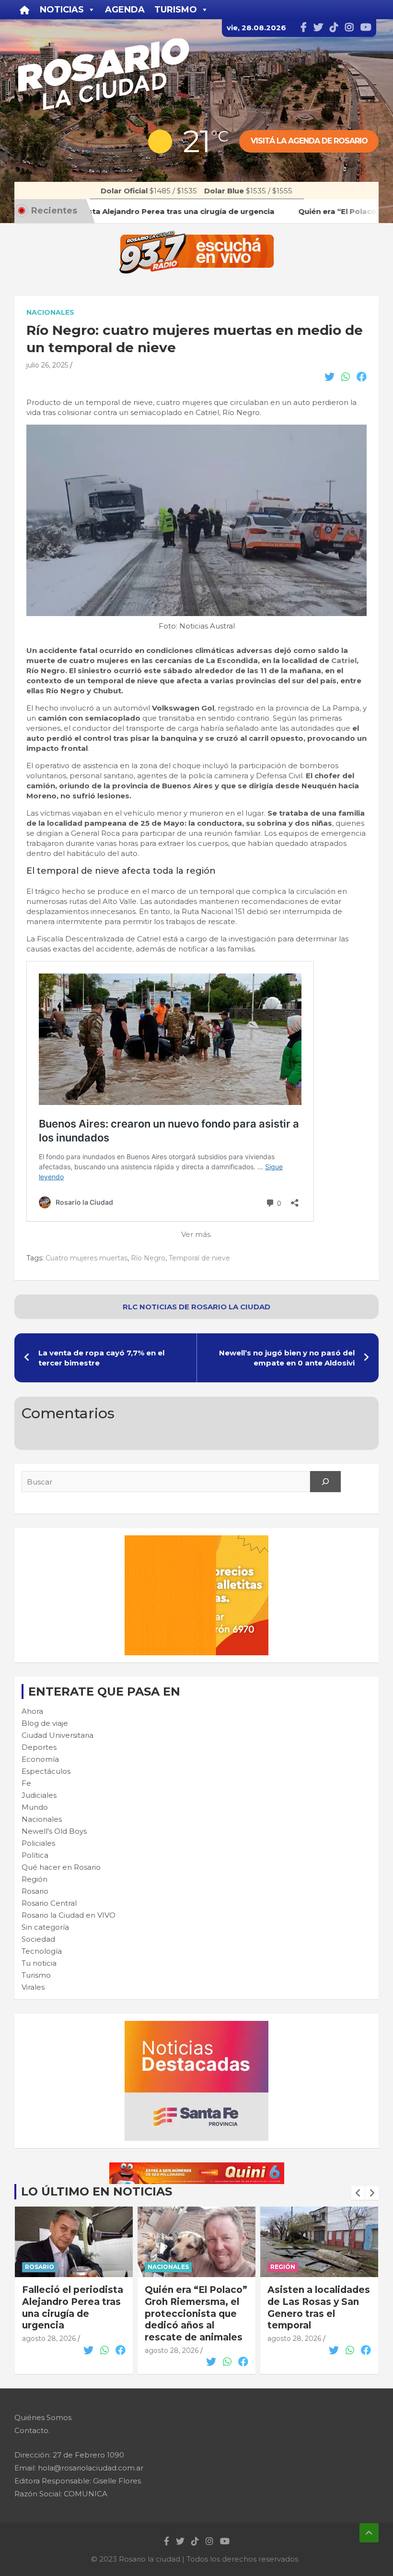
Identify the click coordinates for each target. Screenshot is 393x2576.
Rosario (35, 1891)
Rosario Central (49, 1903)
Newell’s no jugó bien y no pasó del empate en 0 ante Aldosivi (287, 1358)
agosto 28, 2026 (49, 2350)
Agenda (125, 10)
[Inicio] (25, 10)
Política (35, 1855)
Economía (40, 1759)
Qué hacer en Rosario (61, 1867)
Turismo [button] (176, 10)
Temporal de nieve (199, 1258)
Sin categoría (45, 1927)
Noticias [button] (62, 10)
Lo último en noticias (97, 2191)
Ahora (32, 1711)
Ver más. (196, 1234)
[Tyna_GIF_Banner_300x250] (196, 1540)
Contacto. (32, 2430)
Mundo (35, 1807)
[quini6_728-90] (197, 2167)
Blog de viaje (45, 1723)
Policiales (38, 1843)
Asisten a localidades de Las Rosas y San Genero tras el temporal (196, 2308)
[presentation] (358, 2193)
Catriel (344, 660)
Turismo (36, 1975)
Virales (33, 1987)
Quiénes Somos (43, 2417)
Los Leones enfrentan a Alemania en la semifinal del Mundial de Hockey (319, 2308)
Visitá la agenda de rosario (309, 141)
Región (35, 1879)
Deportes (39, 1747)
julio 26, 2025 (47, 365)
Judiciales (39, 1795)
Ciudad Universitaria (58, 1735)
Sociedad (38, 1939)
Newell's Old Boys (54, 1831)
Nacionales (50, 312)
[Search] (325, 1482)
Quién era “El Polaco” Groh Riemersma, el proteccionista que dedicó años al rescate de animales (73, 2314)
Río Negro (148, 1258)
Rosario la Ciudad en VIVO (69, 1915)
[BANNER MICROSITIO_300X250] (196, 2026)
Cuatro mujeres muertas (87, 1258)
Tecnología (42, 1951)
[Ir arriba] (369, 2533)
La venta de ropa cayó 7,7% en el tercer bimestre (101, 1358)
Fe (26, 1783)
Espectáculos (46, 1771)
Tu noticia (39, 1963)
